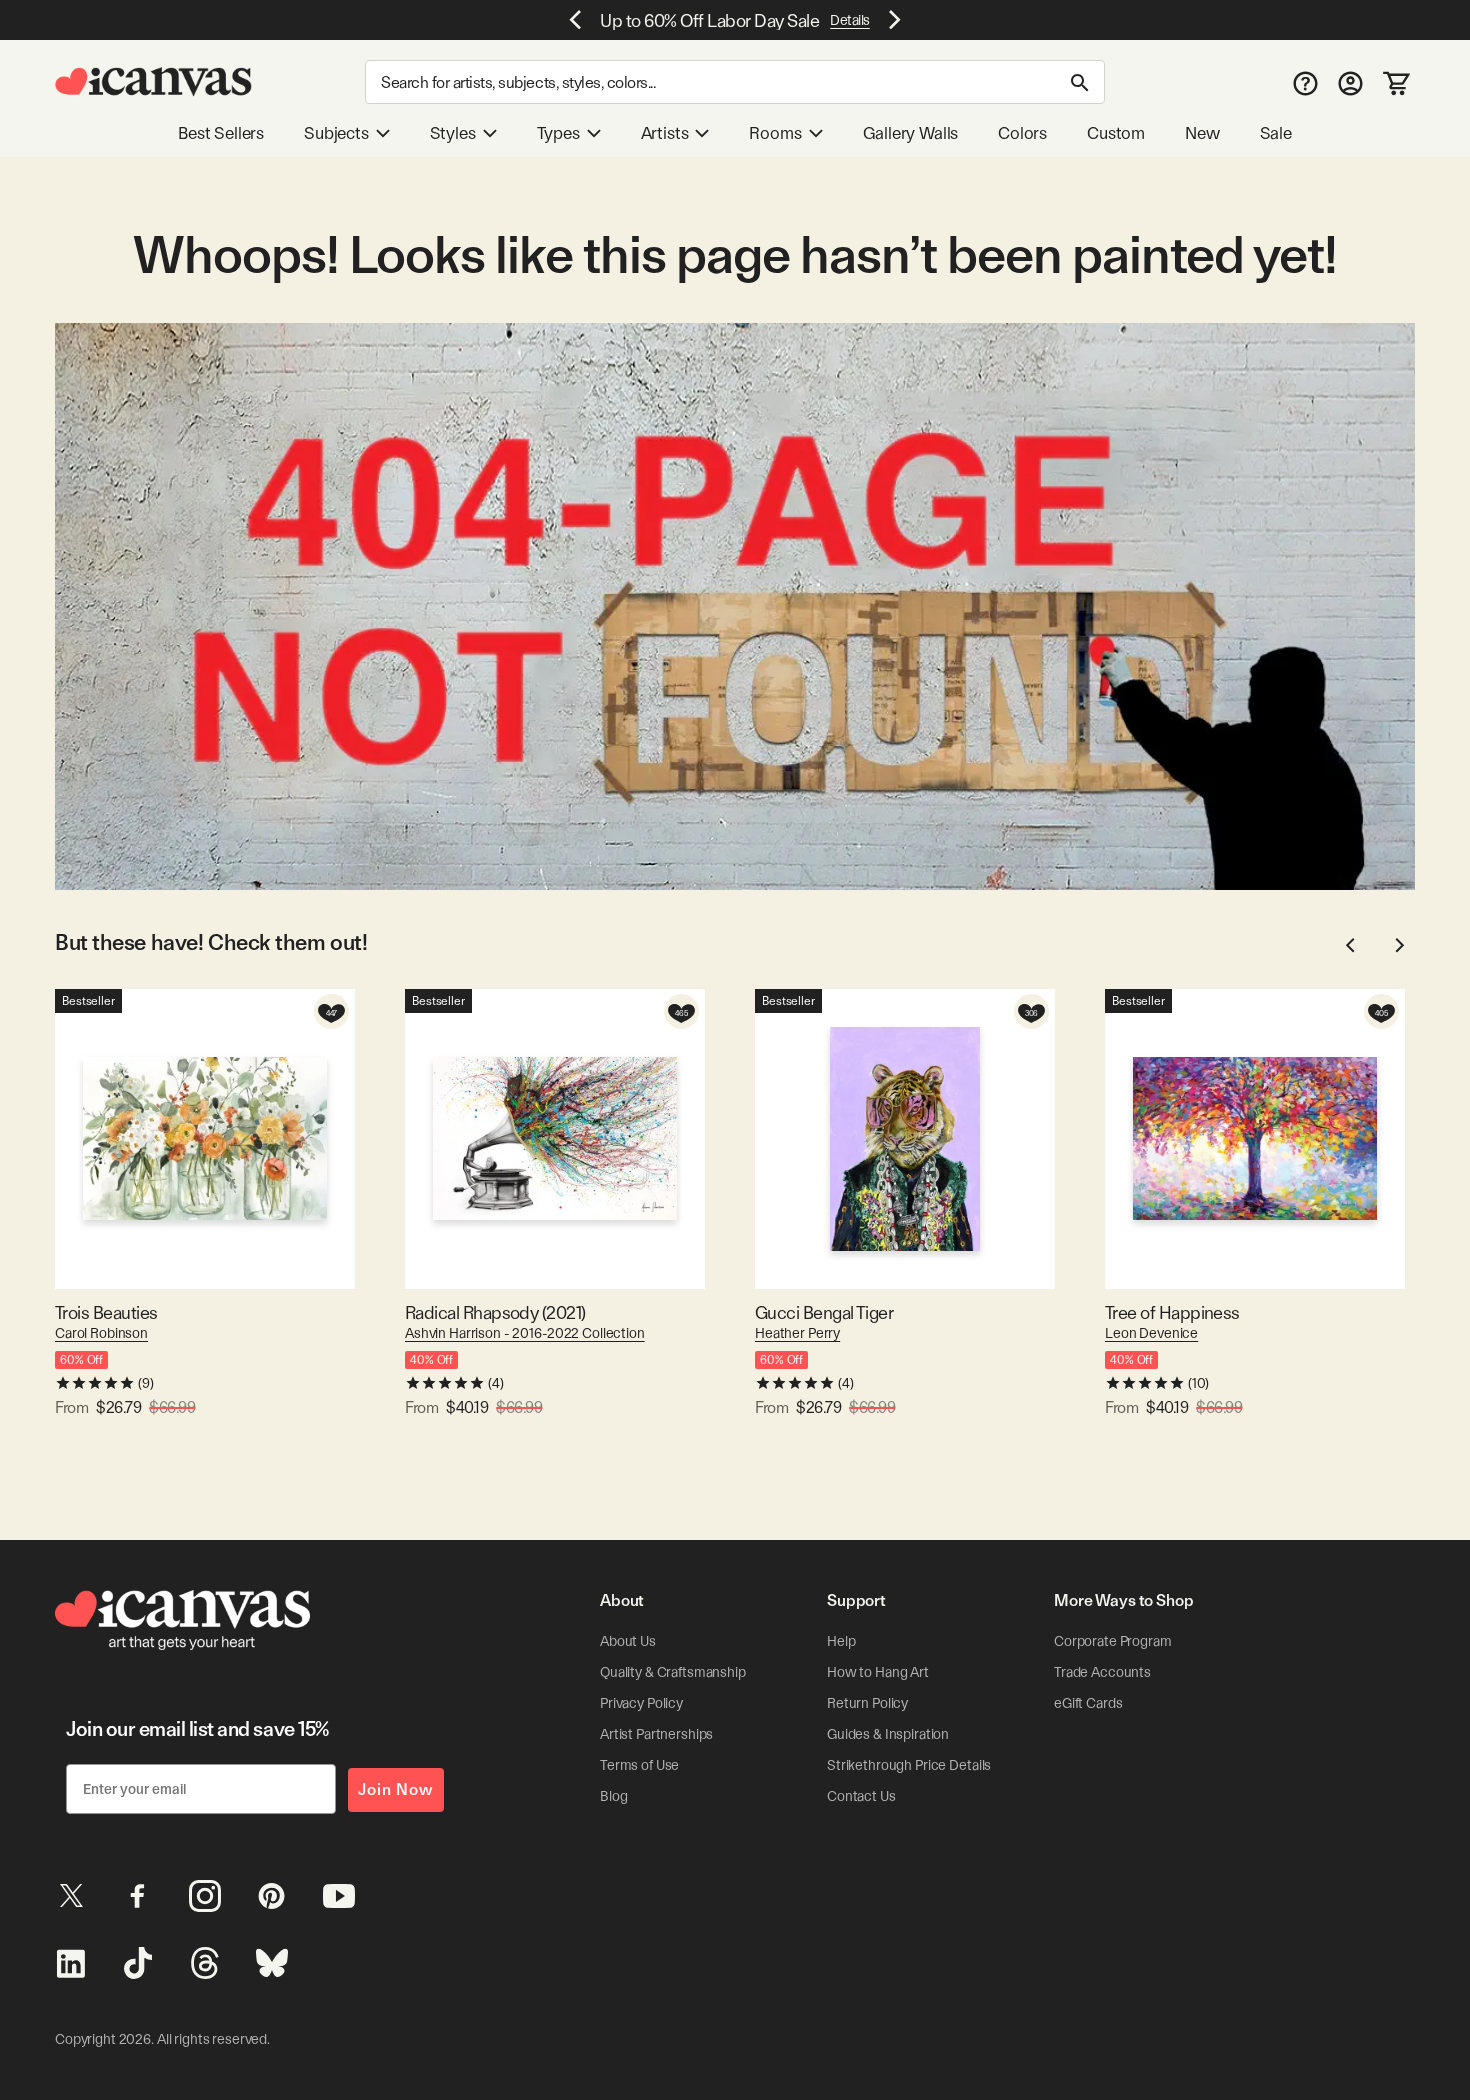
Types (558, 133)
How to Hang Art (878, 1672)
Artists (665, 133)
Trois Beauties (106, 1312)
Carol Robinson (101, 1333)
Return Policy (867, 1703)
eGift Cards (1088, 1703)
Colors (1022, 133)
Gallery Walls (911, 133)
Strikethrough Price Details (909, 1765)
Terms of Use (639, 1765)
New (1202, 133)
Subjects (336, 133)
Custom (1116, 133)
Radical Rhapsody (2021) (495, 1312)
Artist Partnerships (656, 1734)
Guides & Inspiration (888, 1734)
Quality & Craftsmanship (673, 1672)
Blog (613, 1796)
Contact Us (861, 1796)
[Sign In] (1350, 82)
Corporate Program (1113, 1641)
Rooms (775, 133)
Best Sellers (221, 133)
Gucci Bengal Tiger (824, 1312)
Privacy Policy (641, 1703)
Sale (1276, 133)
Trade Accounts (1102, 1672)
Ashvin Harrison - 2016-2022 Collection (525, 1333)
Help (841, 1641)
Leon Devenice (1151, 1333)
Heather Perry (797, 1333)
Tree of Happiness (1172, 1312)
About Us (628, 1641)
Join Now (396, 1789)
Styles (453, 133)
